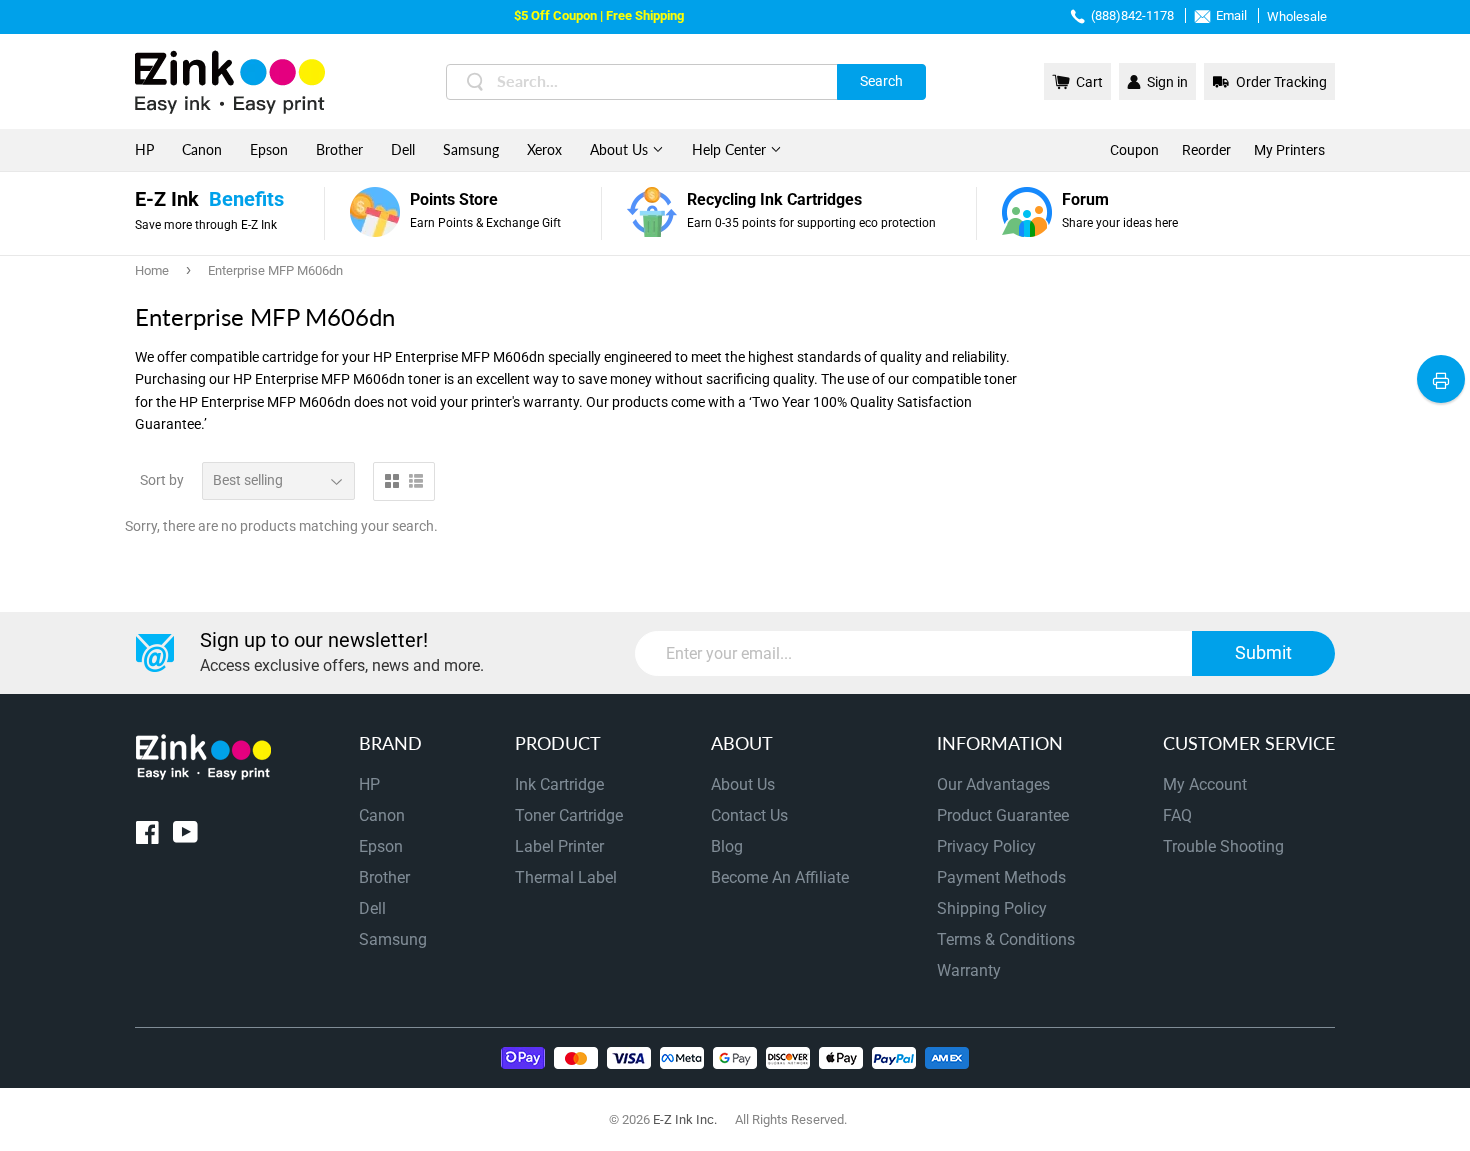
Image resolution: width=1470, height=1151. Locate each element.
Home (152, 270)
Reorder (1206, 150)
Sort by (162, 480)
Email (1231, 15)
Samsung (471, 149)
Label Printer (559, 846)
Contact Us (749, 815)
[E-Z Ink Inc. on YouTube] (185, 836)
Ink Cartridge (559, 784)
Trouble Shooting (1223, 846)
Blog (727, 846)
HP (144, 149)
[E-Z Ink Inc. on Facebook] (147, 836)
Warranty (969, 970)
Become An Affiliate (780, 877)
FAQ (1177, 815)
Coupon (1134, 150)
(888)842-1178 (1132, 15)
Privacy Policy (986, 846)
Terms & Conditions (1006, 939)
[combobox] (686, 82)
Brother (339, 149)
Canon (202, 149)
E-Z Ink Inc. (685, 1119)
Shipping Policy (992, 908)
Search (881, 81)
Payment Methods (1001, 877)
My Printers (1289, 150)
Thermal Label (566, 877)
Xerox (544, 149)
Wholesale (1297, 16)
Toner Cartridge (569, 815)
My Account (1205, 784)
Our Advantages (993, 784)
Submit (1263, 652)
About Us (621, 149)
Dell (403, 149)
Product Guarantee (1003, 815)
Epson (269, 149)
